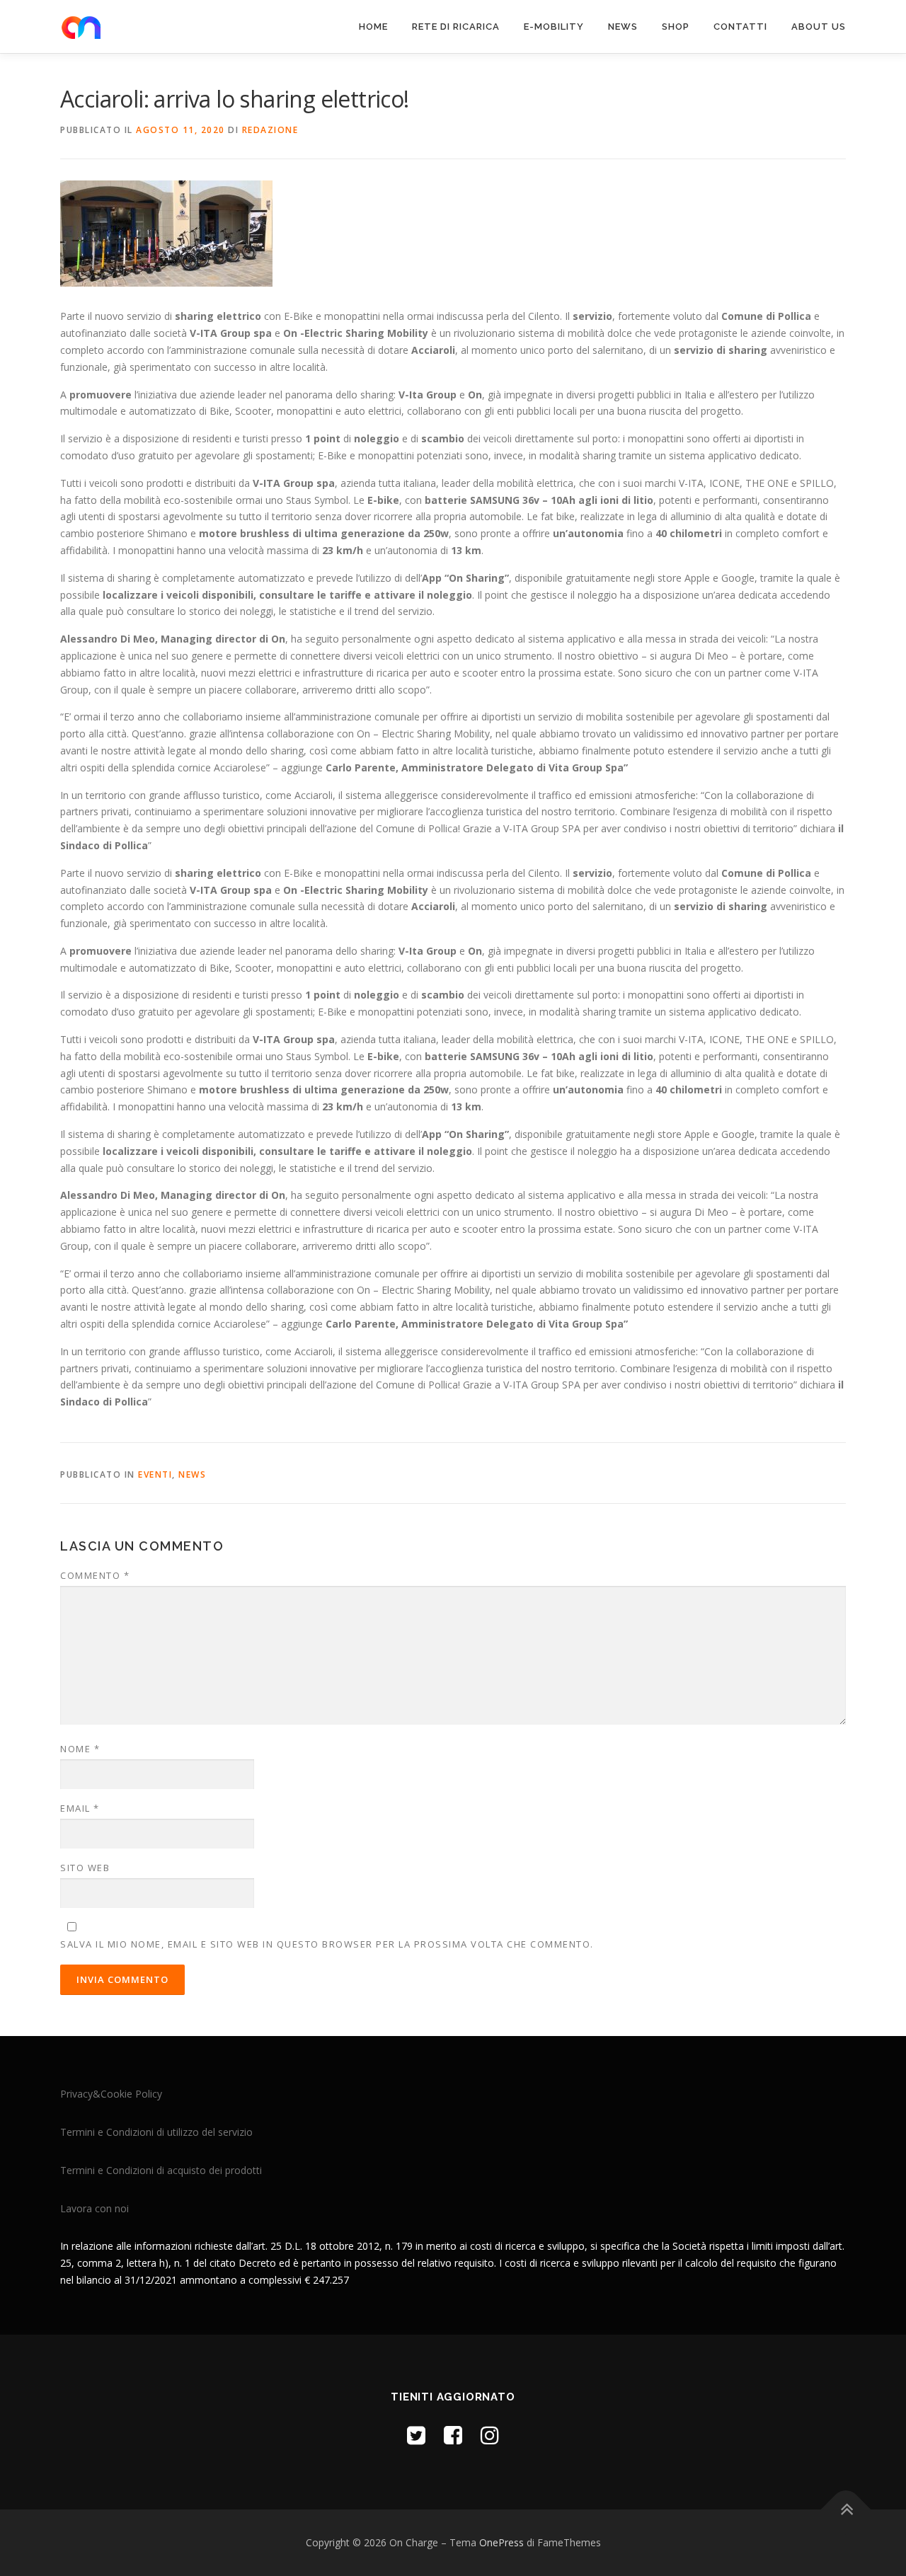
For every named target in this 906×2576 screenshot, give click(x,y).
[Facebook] (453, 2435)
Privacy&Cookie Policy (111, 2094)
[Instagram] (490, 2435)
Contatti (740, 27)
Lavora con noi (94, 2208)
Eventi (155, 1474)
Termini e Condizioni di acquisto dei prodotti (161, 2170)
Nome (80, 1749)
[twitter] (416, 2435)
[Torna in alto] (846, 2510)
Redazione (270, 130)
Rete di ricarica (456, 27)
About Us (819, 27)
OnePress (501, 2542)
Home (373, 27)
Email (80, 1808)
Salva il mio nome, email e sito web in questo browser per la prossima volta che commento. (327, 1944)
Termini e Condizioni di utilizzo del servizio (156, 2132)
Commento (95, 1575)
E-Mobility (554, 27)
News (623, 27)
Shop (676, 27)
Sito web (85, 1868)
